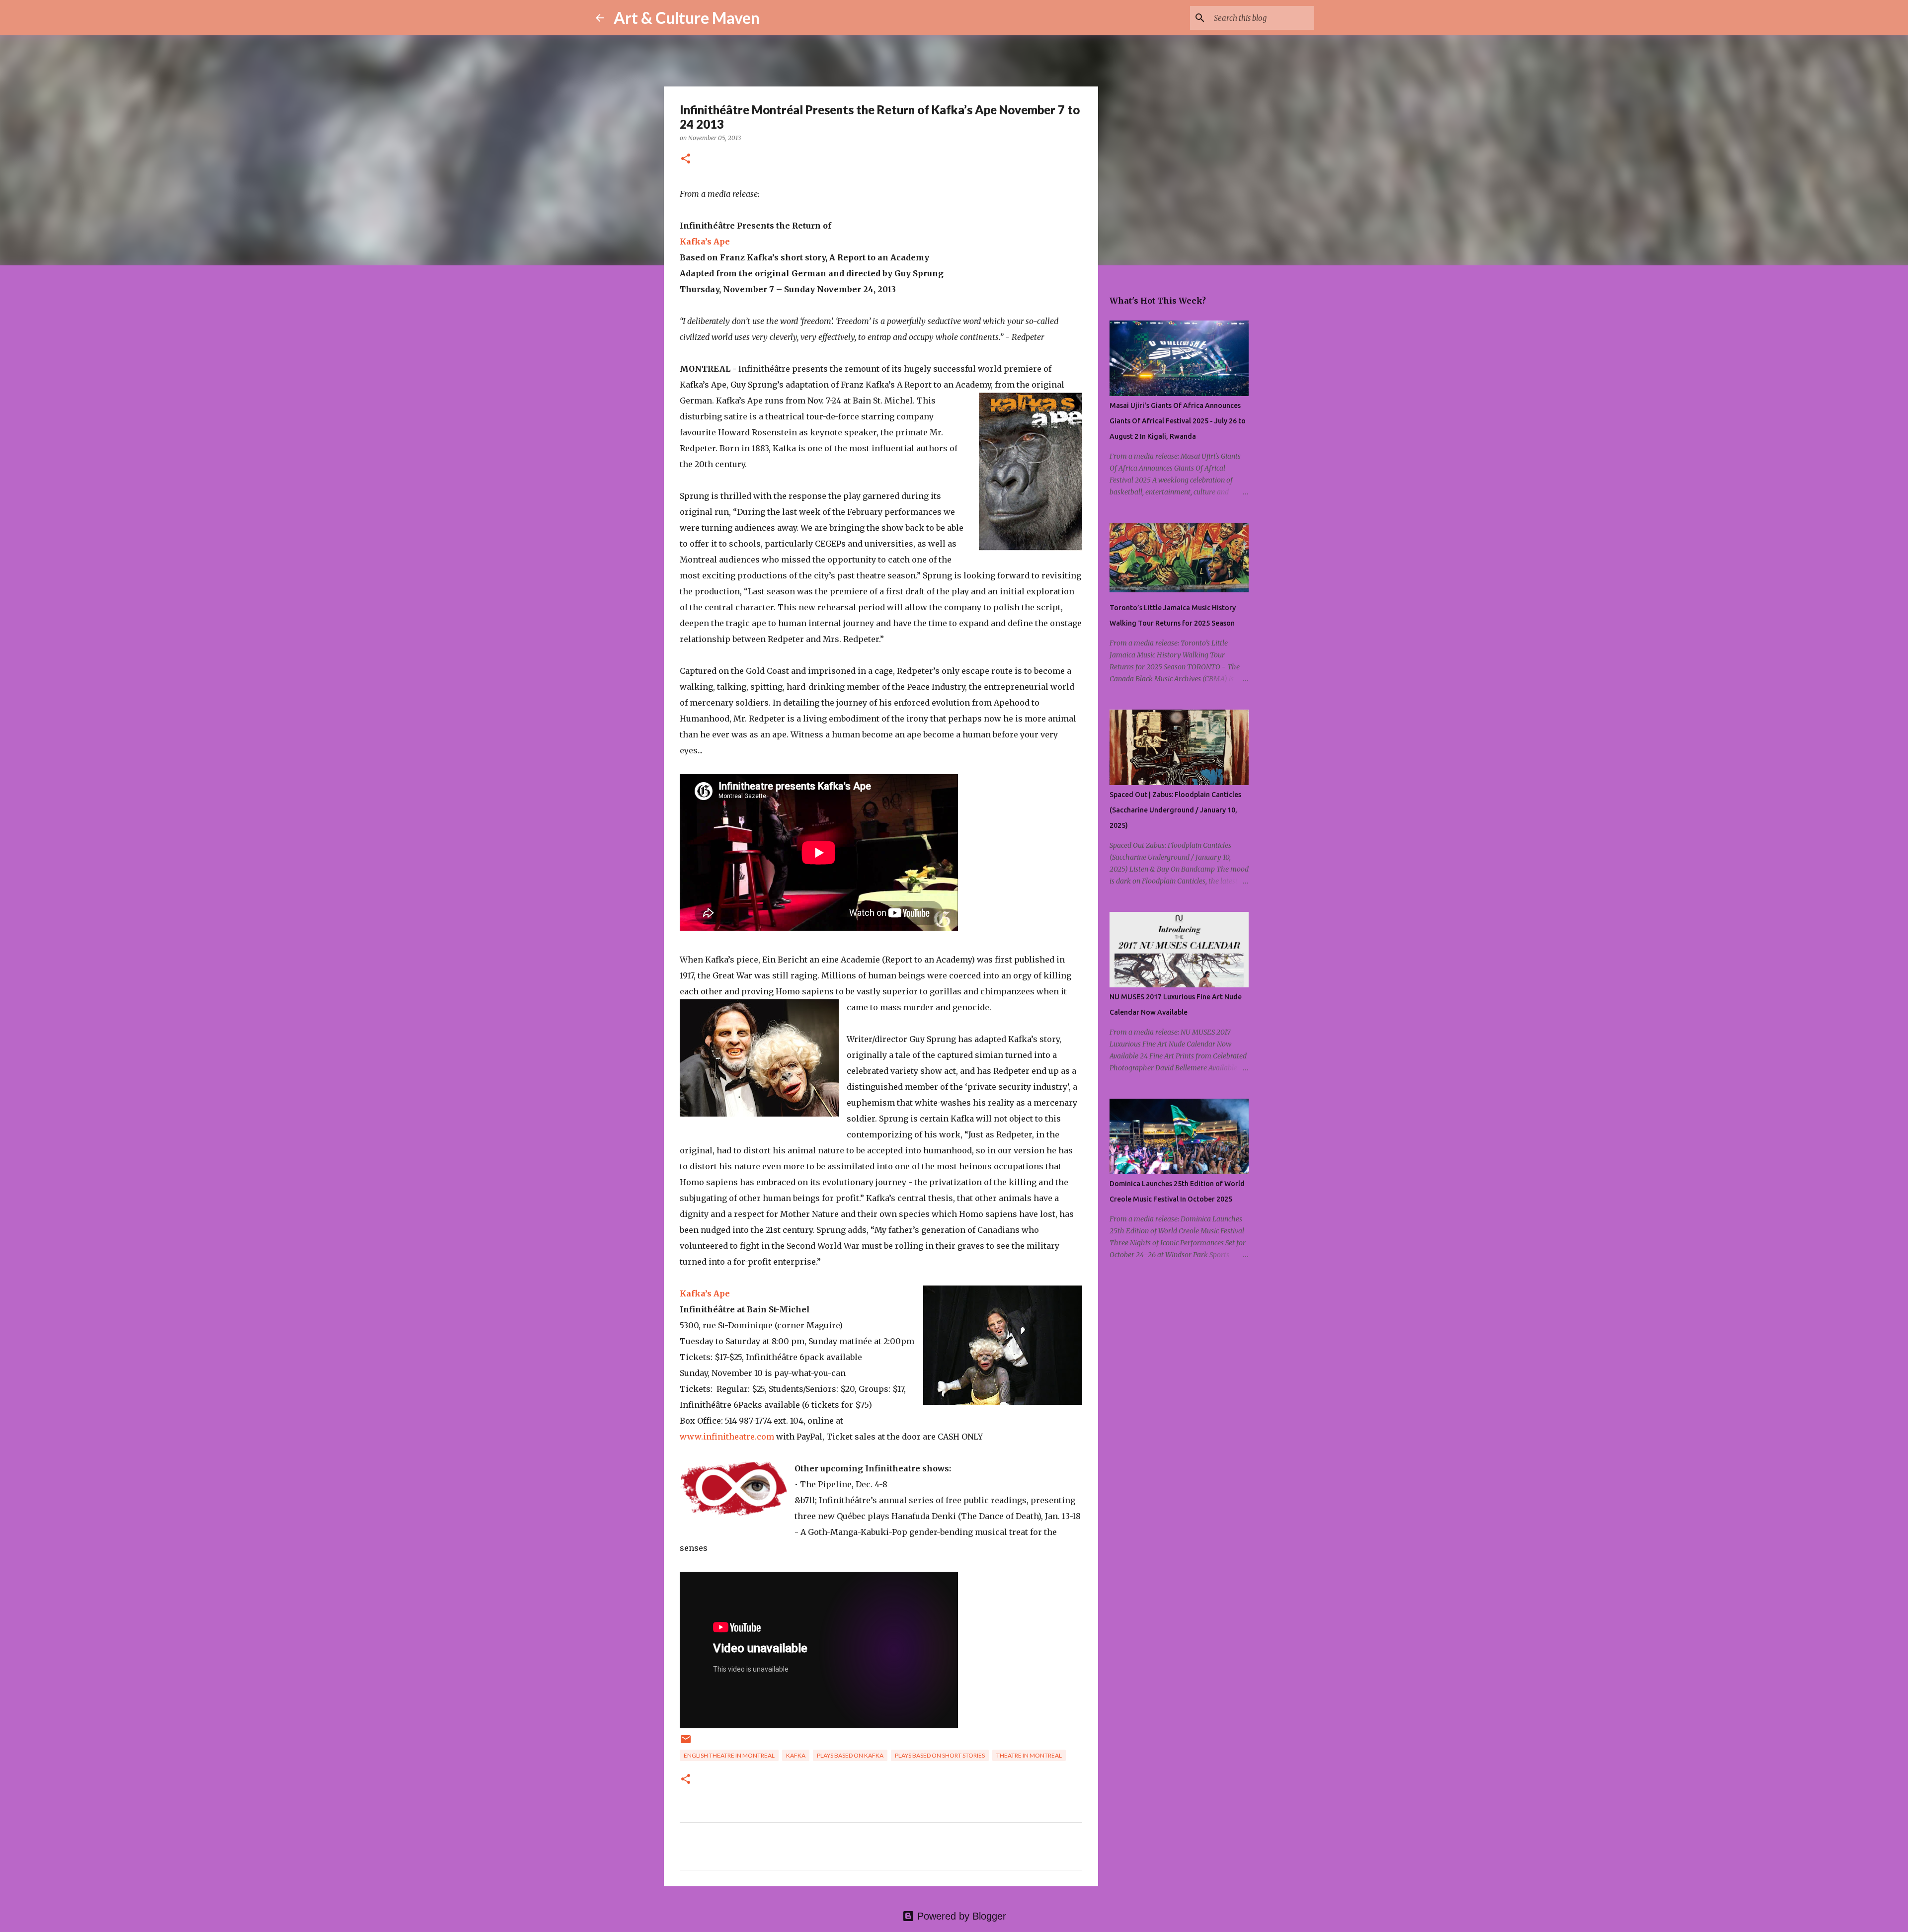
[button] (686, 159)
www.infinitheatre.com (727, 1437)
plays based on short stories (940, 1755)
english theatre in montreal (729, 1755)
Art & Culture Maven (687, 18)
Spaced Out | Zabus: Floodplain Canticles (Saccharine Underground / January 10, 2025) (1175, 810)
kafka (796, 1755)
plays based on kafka (850, 1755)
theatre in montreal (1029, 1755)
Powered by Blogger (960, 1916)
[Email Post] (686, 1743)
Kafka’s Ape (705, 241)
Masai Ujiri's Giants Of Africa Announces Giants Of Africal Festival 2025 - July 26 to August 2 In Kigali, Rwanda (1178, 421)
